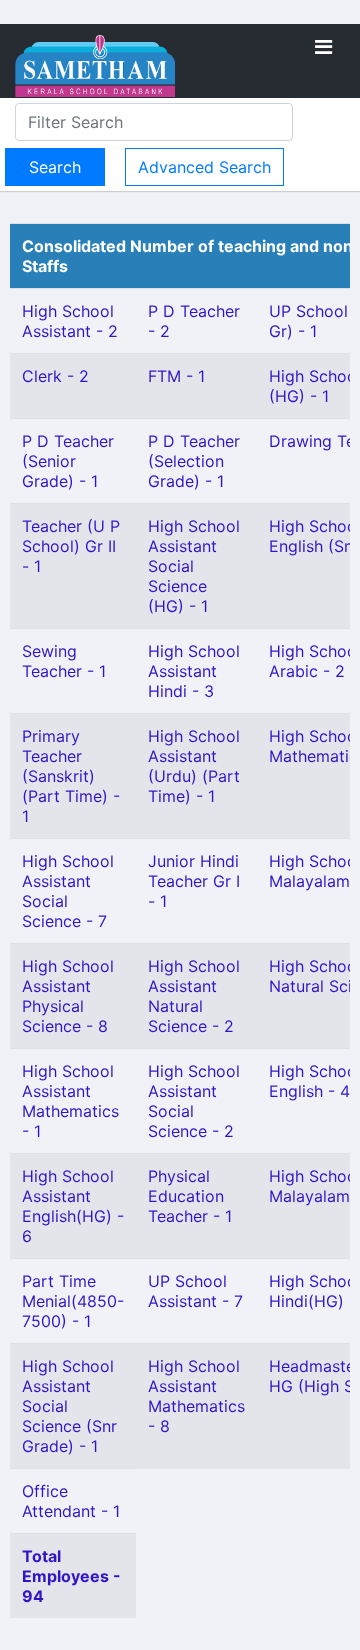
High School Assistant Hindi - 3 (194, 671)
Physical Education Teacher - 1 (190, 1196)
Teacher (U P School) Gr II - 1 (71, 546)
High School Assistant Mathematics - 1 (70, 1101)
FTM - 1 (176, 376)
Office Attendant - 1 (71, 1501)
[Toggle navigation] (323, 47)
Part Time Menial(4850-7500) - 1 (73, 1301)
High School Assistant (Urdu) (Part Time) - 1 (194, 766)
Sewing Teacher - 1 (64, 661)
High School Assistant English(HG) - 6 (73, 1206)
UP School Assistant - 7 (195, 1291)
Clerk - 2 (55, 376)
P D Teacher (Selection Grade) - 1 (194, 461)
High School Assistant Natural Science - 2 (194, 996)
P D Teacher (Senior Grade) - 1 (68, 461)
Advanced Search (204, 167)
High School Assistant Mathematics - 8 (196, 1396)
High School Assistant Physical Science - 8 (68, 996)
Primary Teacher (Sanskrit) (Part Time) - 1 (71, 776)
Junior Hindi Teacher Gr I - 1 (194, 881)
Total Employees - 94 (71, 1576)
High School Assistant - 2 (70, 321)
